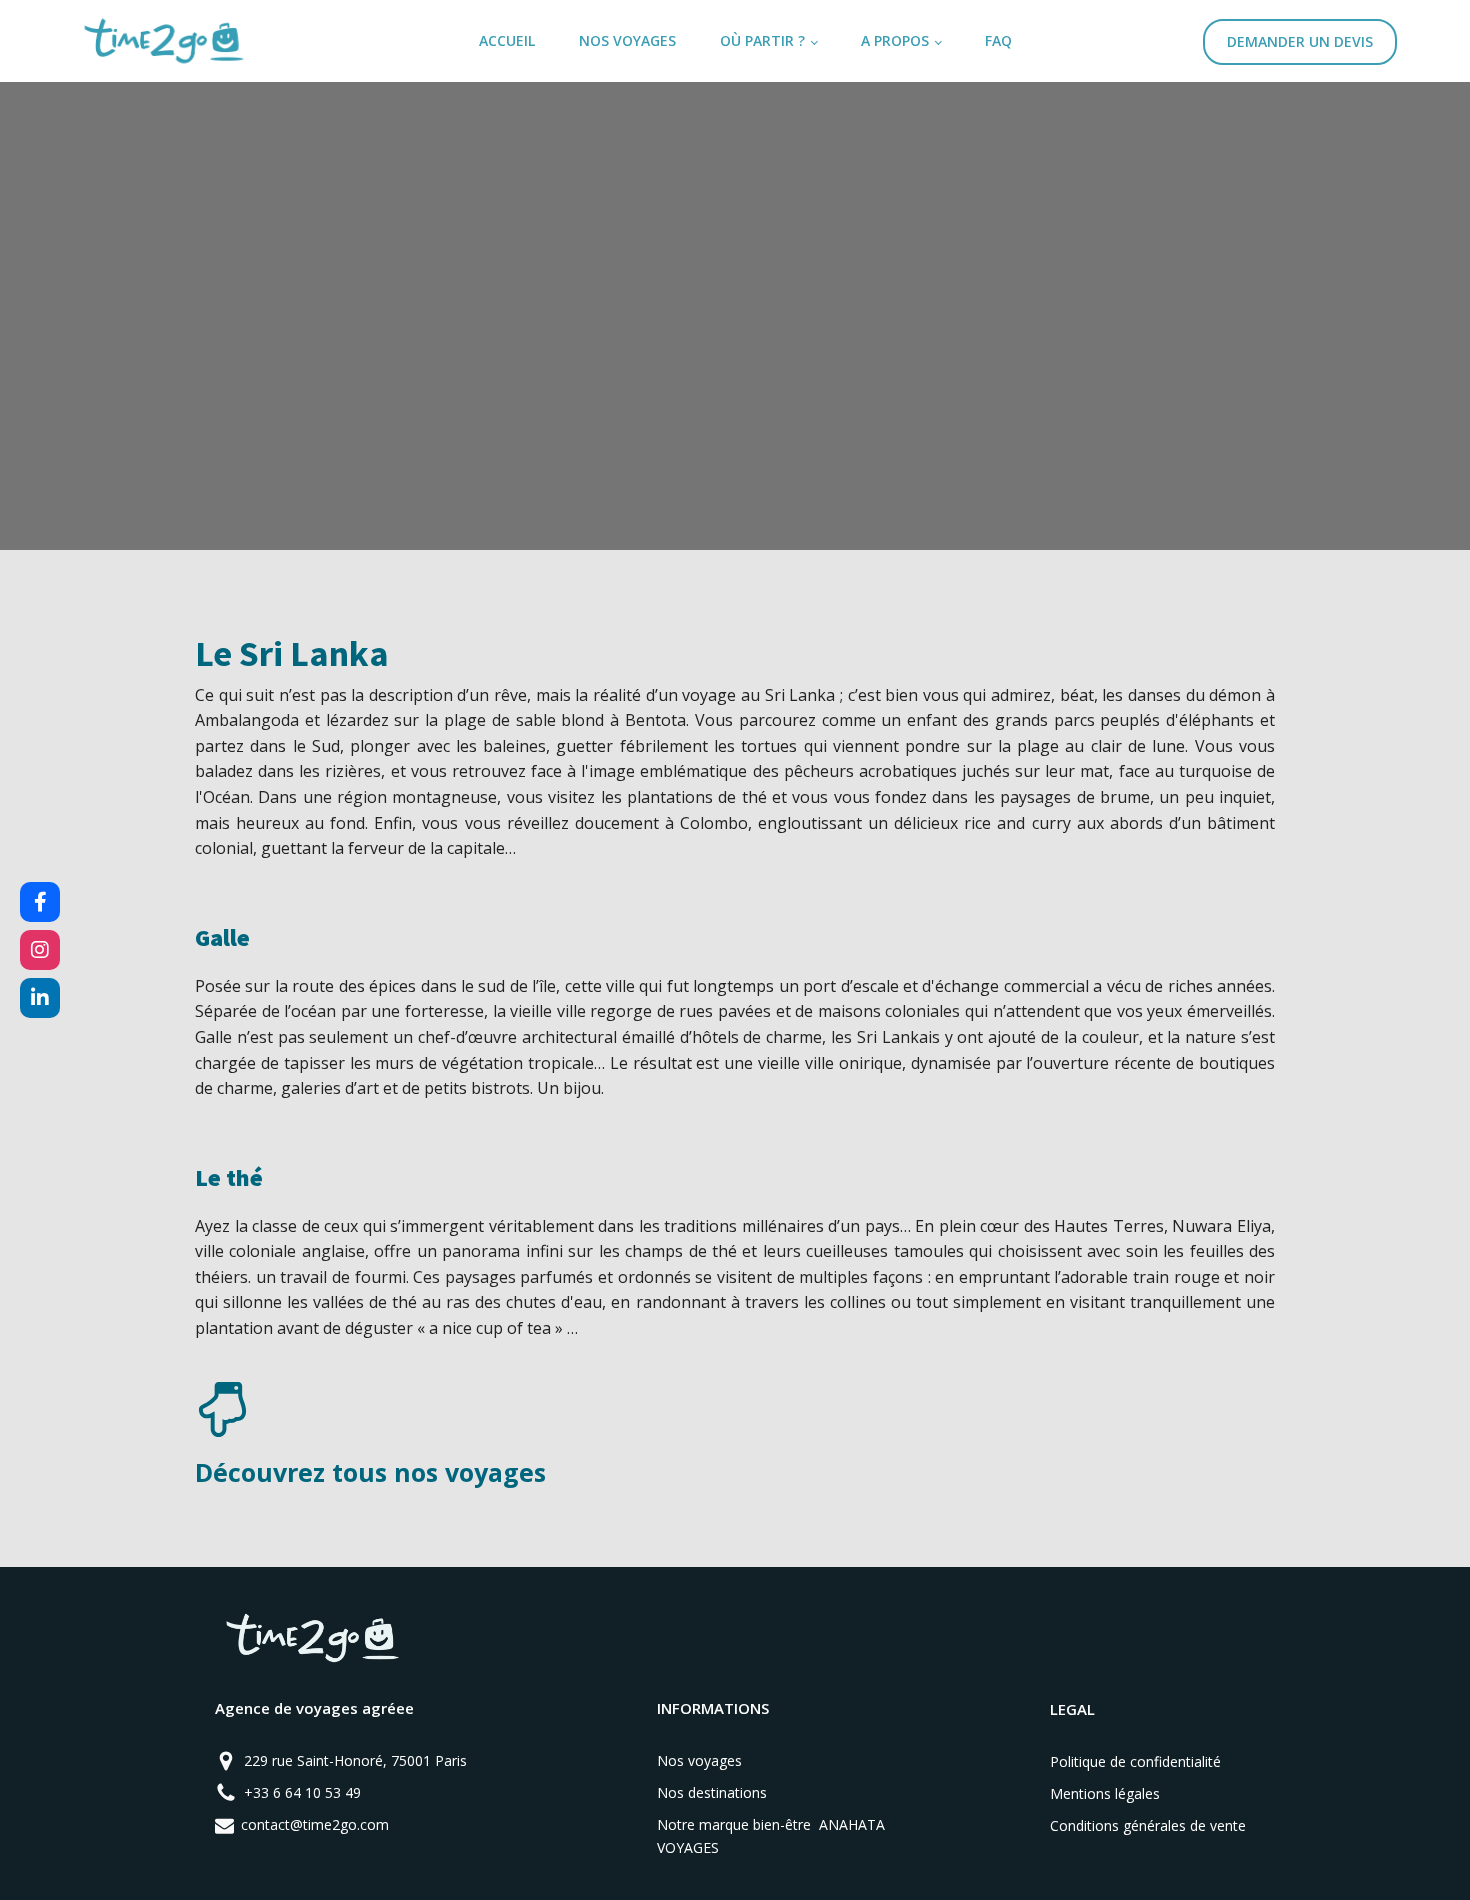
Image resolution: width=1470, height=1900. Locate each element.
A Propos (895, 40)
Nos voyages (627, 40)
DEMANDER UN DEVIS (1300, 41)
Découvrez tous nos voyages (370, 1472)
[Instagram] (40, 950)
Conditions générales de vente (1148, 1825)
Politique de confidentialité (1135, 1761)
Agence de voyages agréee (314, 1708)
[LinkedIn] (40, 998)
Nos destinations (712, 1792)
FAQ (998, 40)
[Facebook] (40, 902)
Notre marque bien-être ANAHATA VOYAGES (771, 1835)
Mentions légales (1105, 1793)
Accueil (507, 40)
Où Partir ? (762, 40)
